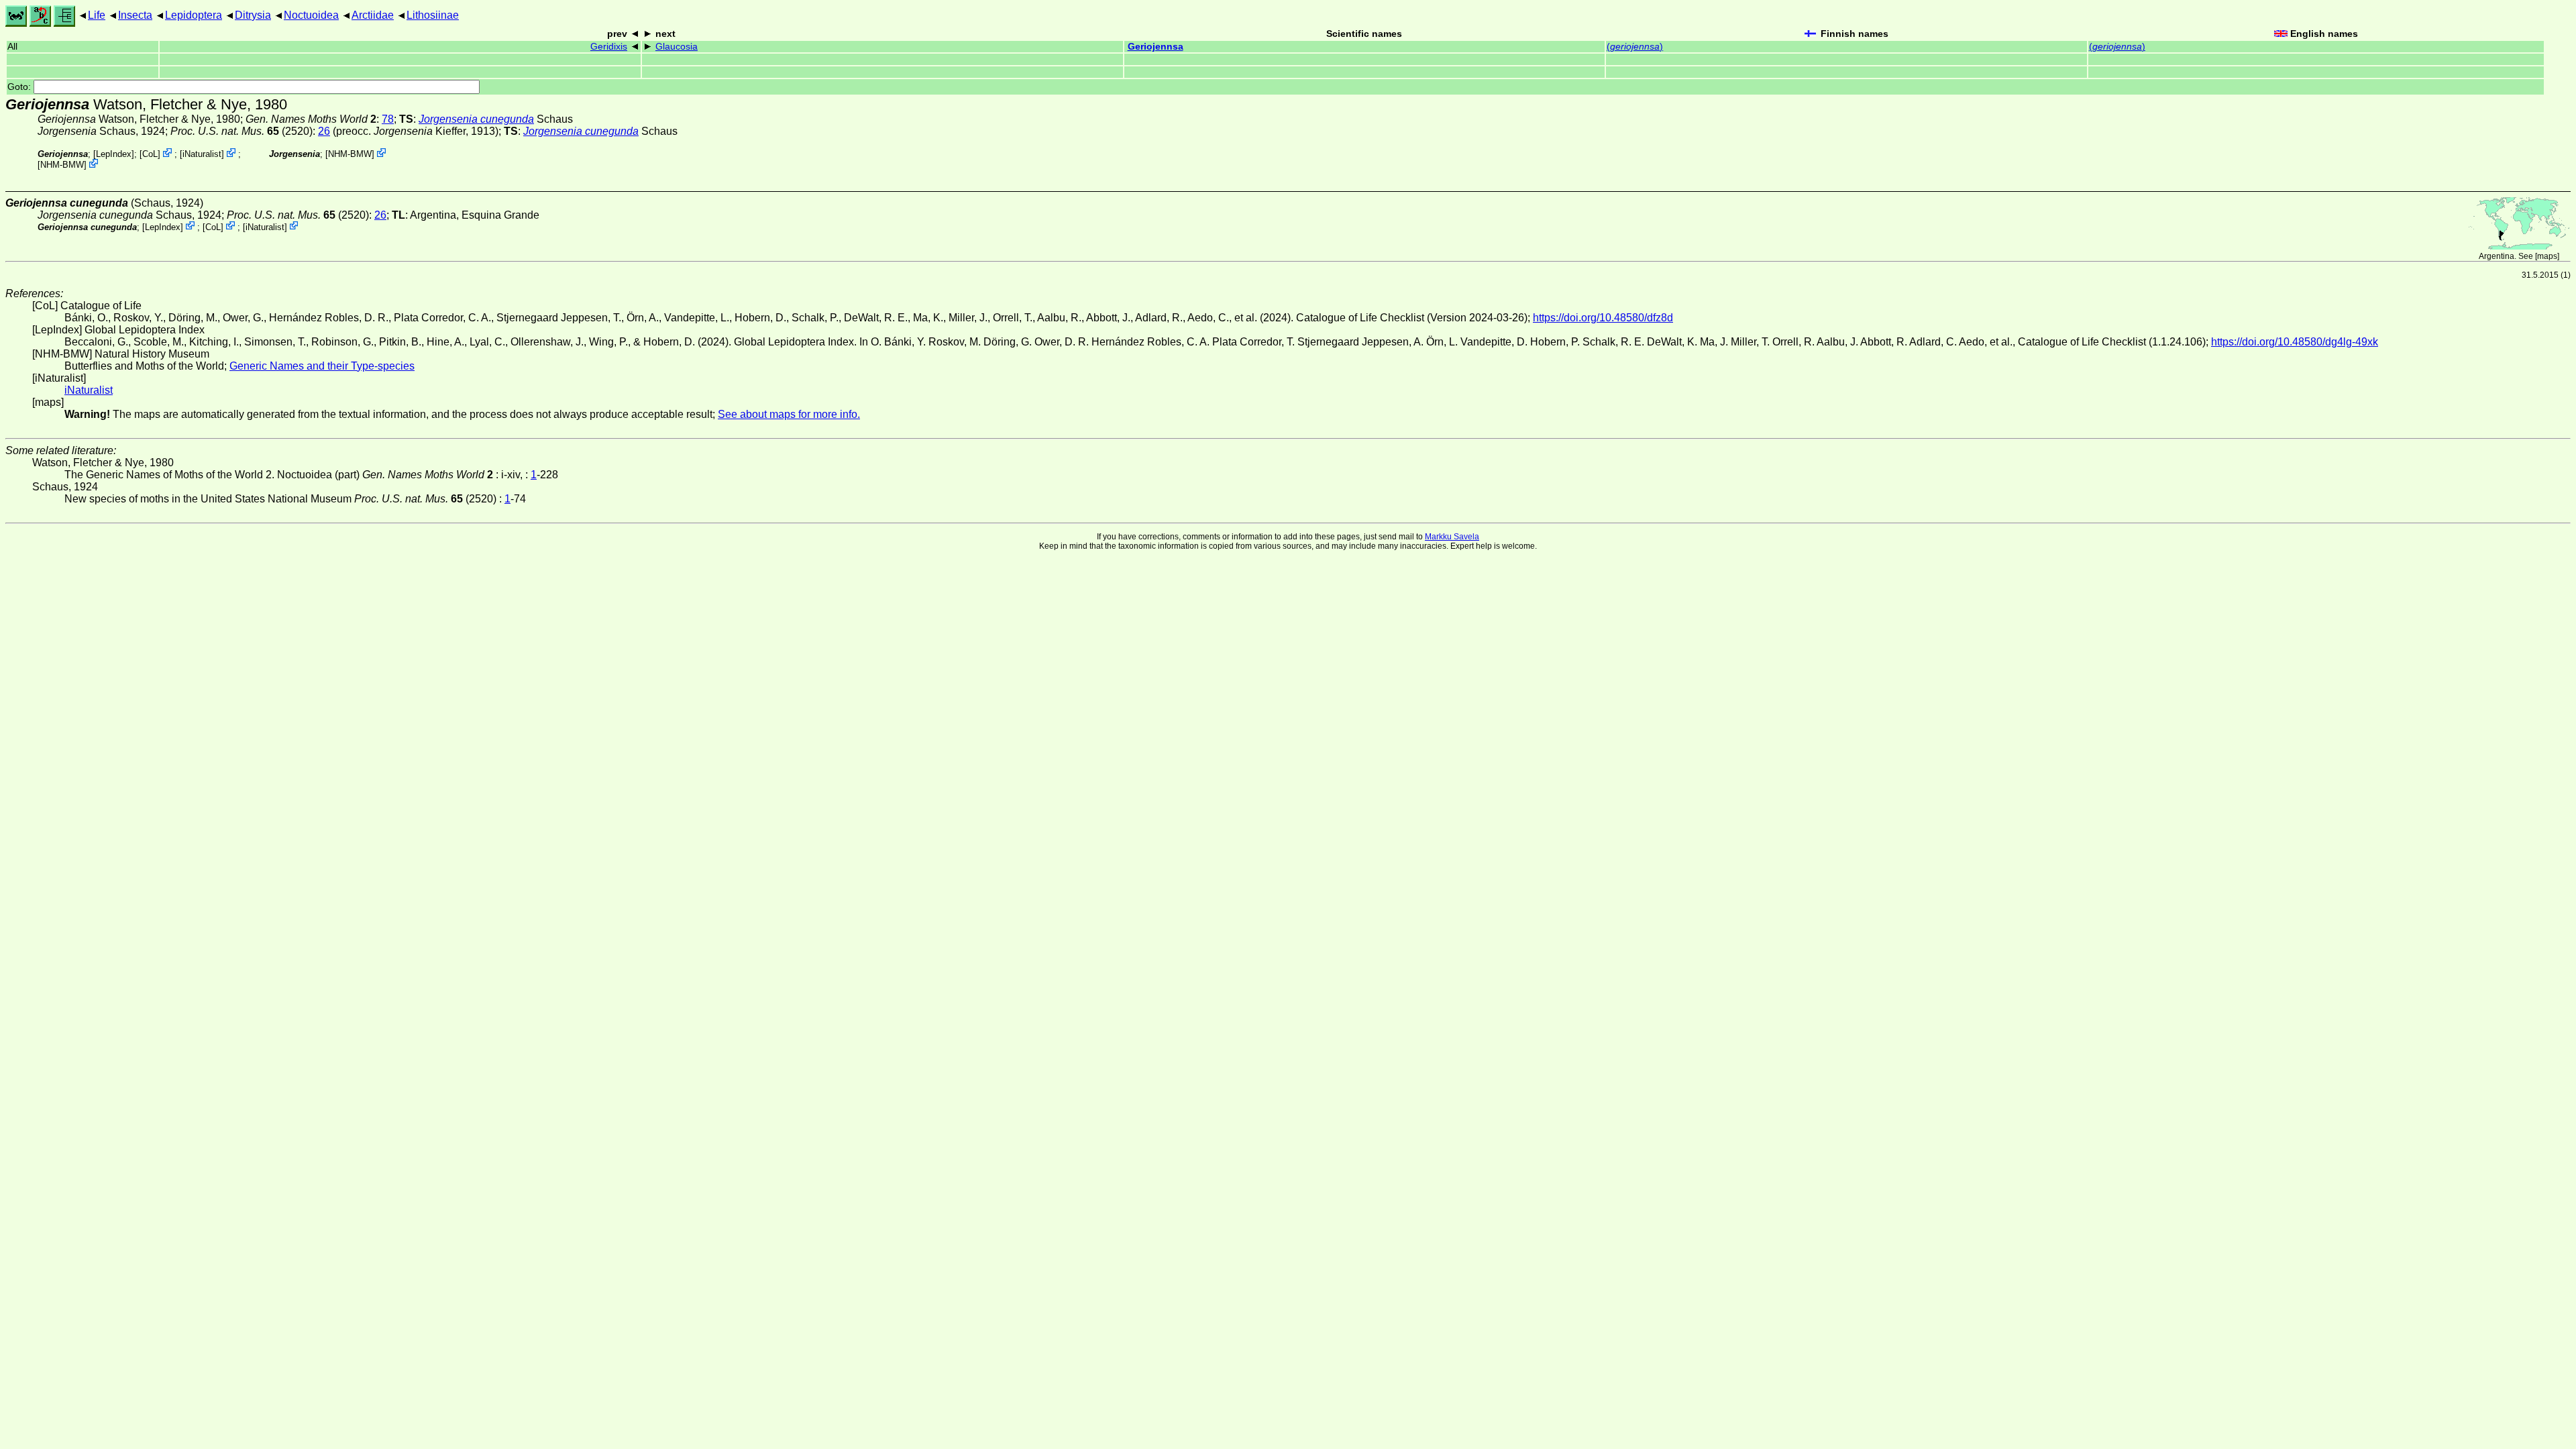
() (1635, 47)
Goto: (20, 87)
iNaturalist (202, 154)
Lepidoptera (194, 15)
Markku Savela (1452, 537)
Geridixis (609, 47)
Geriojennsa (1156, 47)
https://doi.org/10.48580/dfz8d (1603, 318)
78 (388, 119)
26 (324, 131)
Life (97, 15)
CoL (150, 154)
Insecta (135, 15)
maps (2547, 256)
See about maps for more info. (789, 414)
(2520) (241, 131)
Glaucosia (677, 47)
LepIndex (114, 154)
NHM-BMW (62, 165)
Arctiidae (373, 15)
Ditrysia (253, 15)
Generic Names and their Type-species (322, 366)
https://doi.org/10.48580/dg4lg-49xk (2295, 342)
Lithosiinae (433, 15)
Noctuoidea (311, 15)
